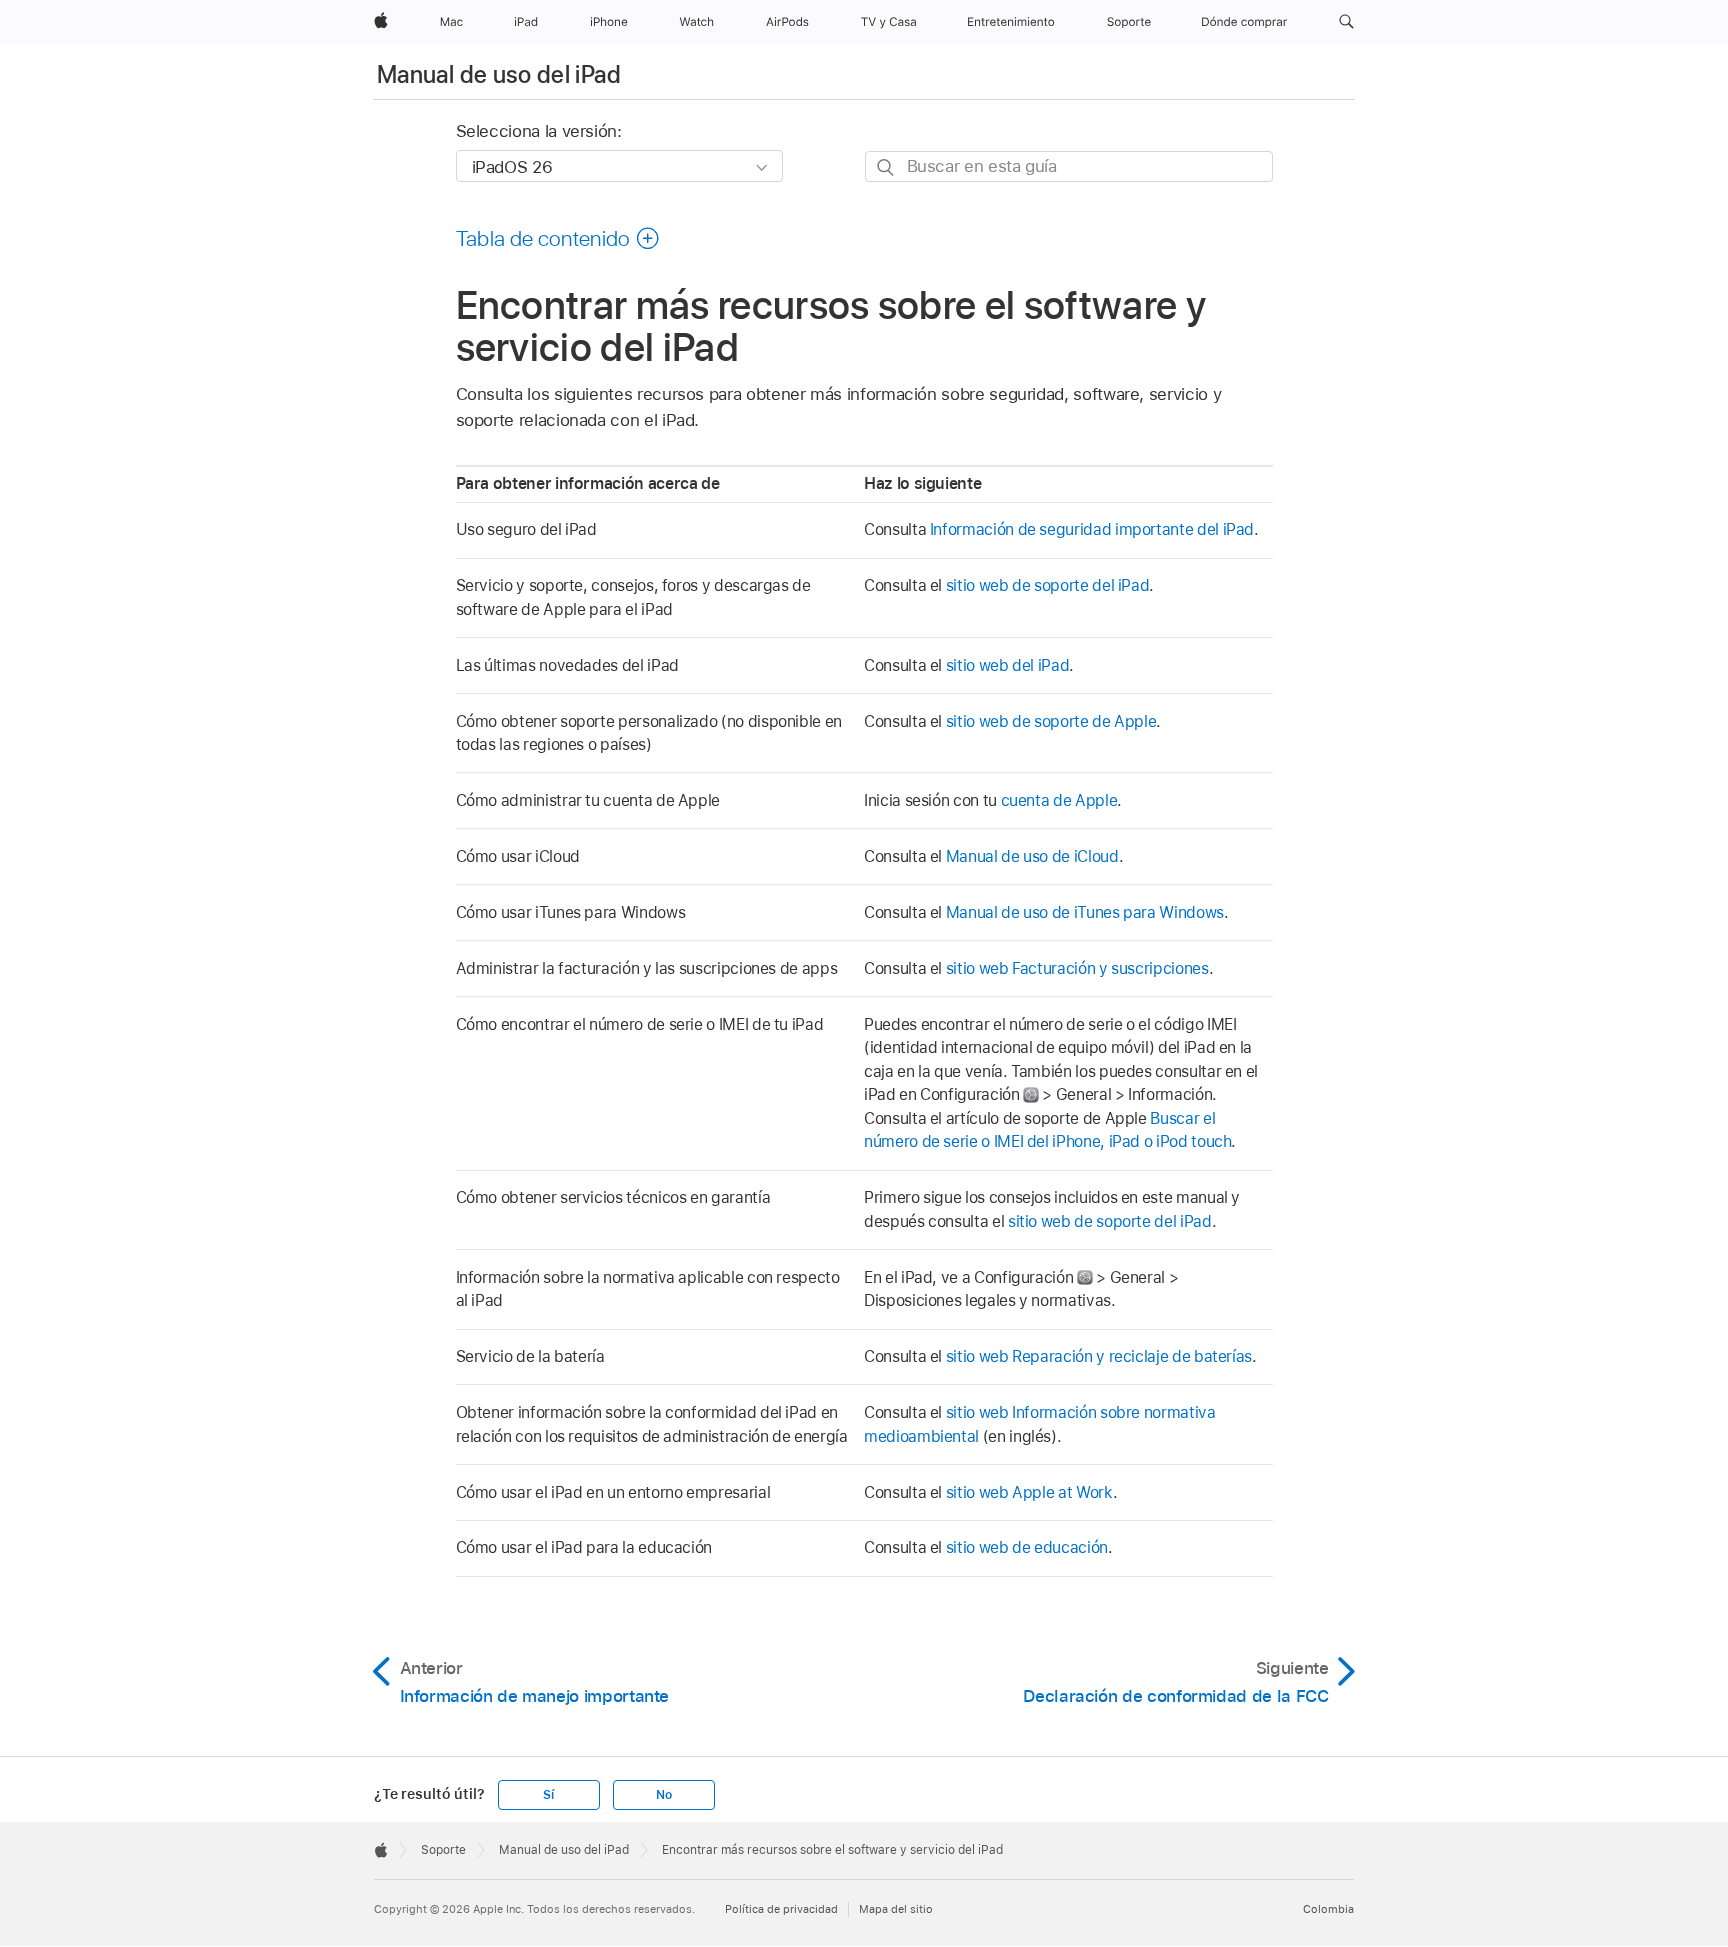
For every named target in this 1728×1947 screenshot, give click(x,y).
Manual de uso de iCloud (1032, 856)
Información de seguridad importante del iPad (1092, 529)
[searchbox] (1069, 166)
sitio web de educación (1027, 1547)
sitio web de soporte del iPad (1048, 585)
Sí (548, 1795)
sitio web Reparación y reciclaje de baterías (1099, 1356)
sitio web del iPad (1008, 665)
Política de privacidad (781, 1909)
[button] (1346, 22)
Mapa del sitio (896, 1909)
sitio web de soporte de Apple (1051, 721)
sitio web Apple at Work (1029, 1492)
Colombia (1328, 1909)
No (664, 1795)
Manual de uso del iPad (499, 74)
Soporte (443, 1850)
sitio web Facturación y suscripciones (1077, 968)
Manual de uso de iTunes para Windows (1085, 912)
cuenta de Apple (1059, 800)
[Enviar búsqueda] (886, 167)
